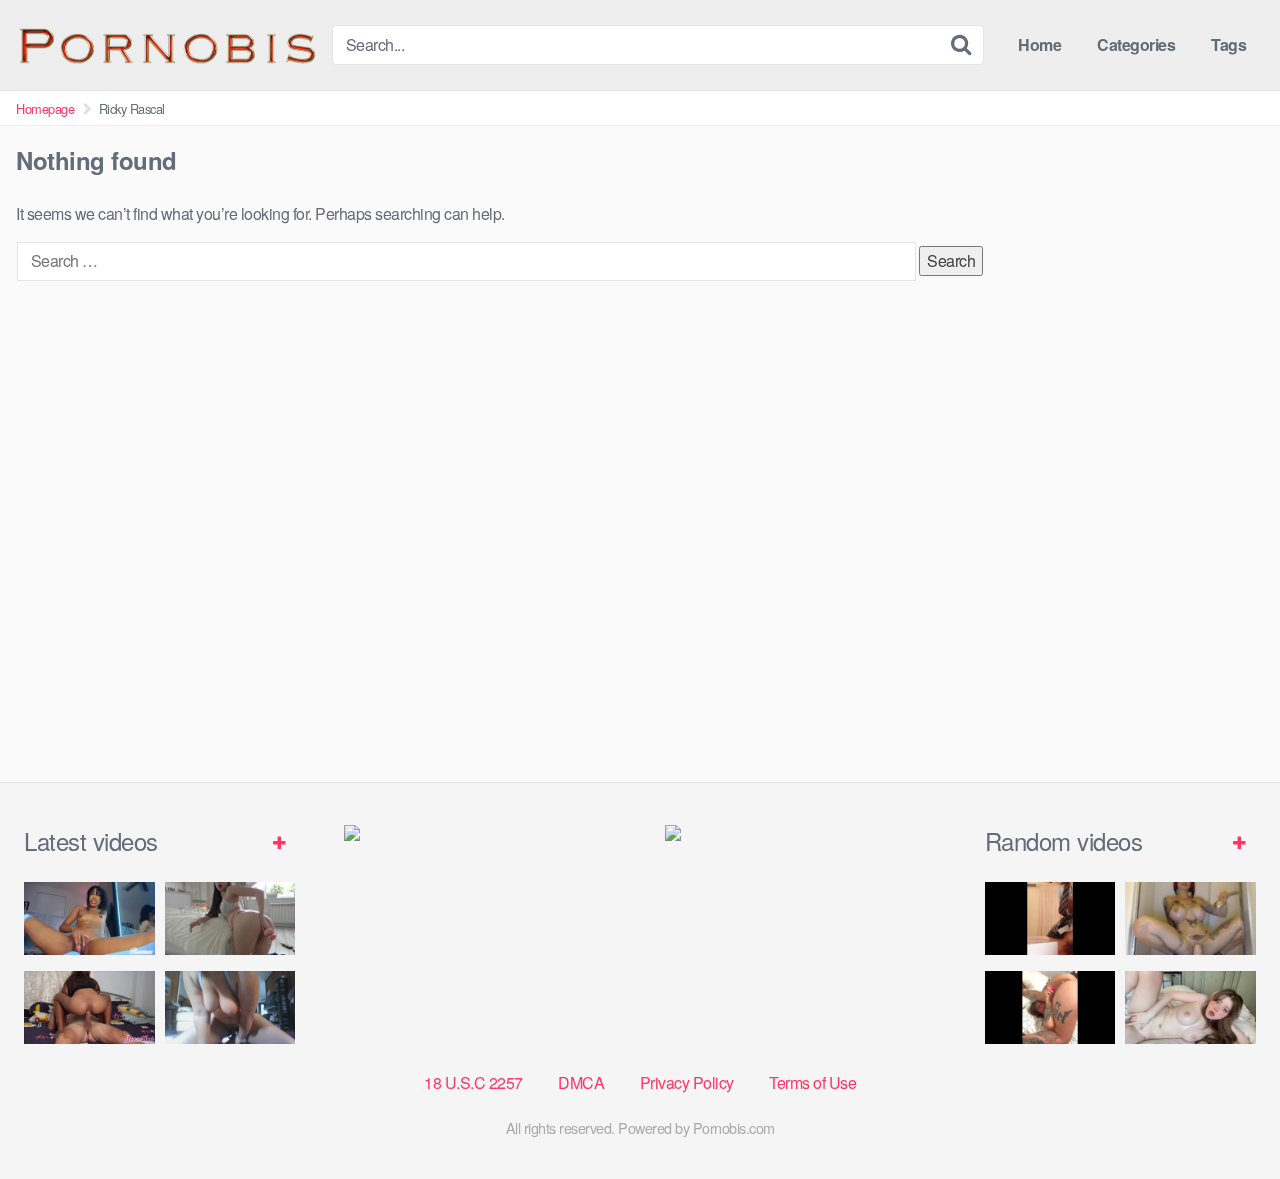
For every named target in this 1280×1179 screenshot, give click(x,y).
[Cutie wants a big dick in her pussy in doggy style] (230, 918)
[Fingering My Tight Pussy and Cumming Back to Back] (89, 918)
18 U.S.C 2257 (473, 1082)
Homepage (45, 108)
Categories (1136, 44)
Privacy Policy (687, 1082)
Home (1039, 44)
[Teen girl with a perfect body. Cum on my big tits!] (1190, 1007)
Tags (1228, 44)
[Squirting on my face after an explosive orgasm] (1050, 1007)
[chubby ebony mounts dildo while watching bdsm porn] (230, 1007)
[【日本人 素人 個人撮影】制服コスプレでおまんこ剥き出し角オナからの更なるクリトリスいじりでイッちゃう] (1050, 918)
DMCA (581, 1082)
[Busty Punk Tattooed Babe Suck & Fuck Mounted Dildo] (1190, 918)
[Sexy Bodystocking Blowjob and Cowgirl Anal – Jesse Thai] (89, 1007)
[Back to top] (1225, 1115)
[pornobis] (166, 45)
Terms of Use (812, 1082)
